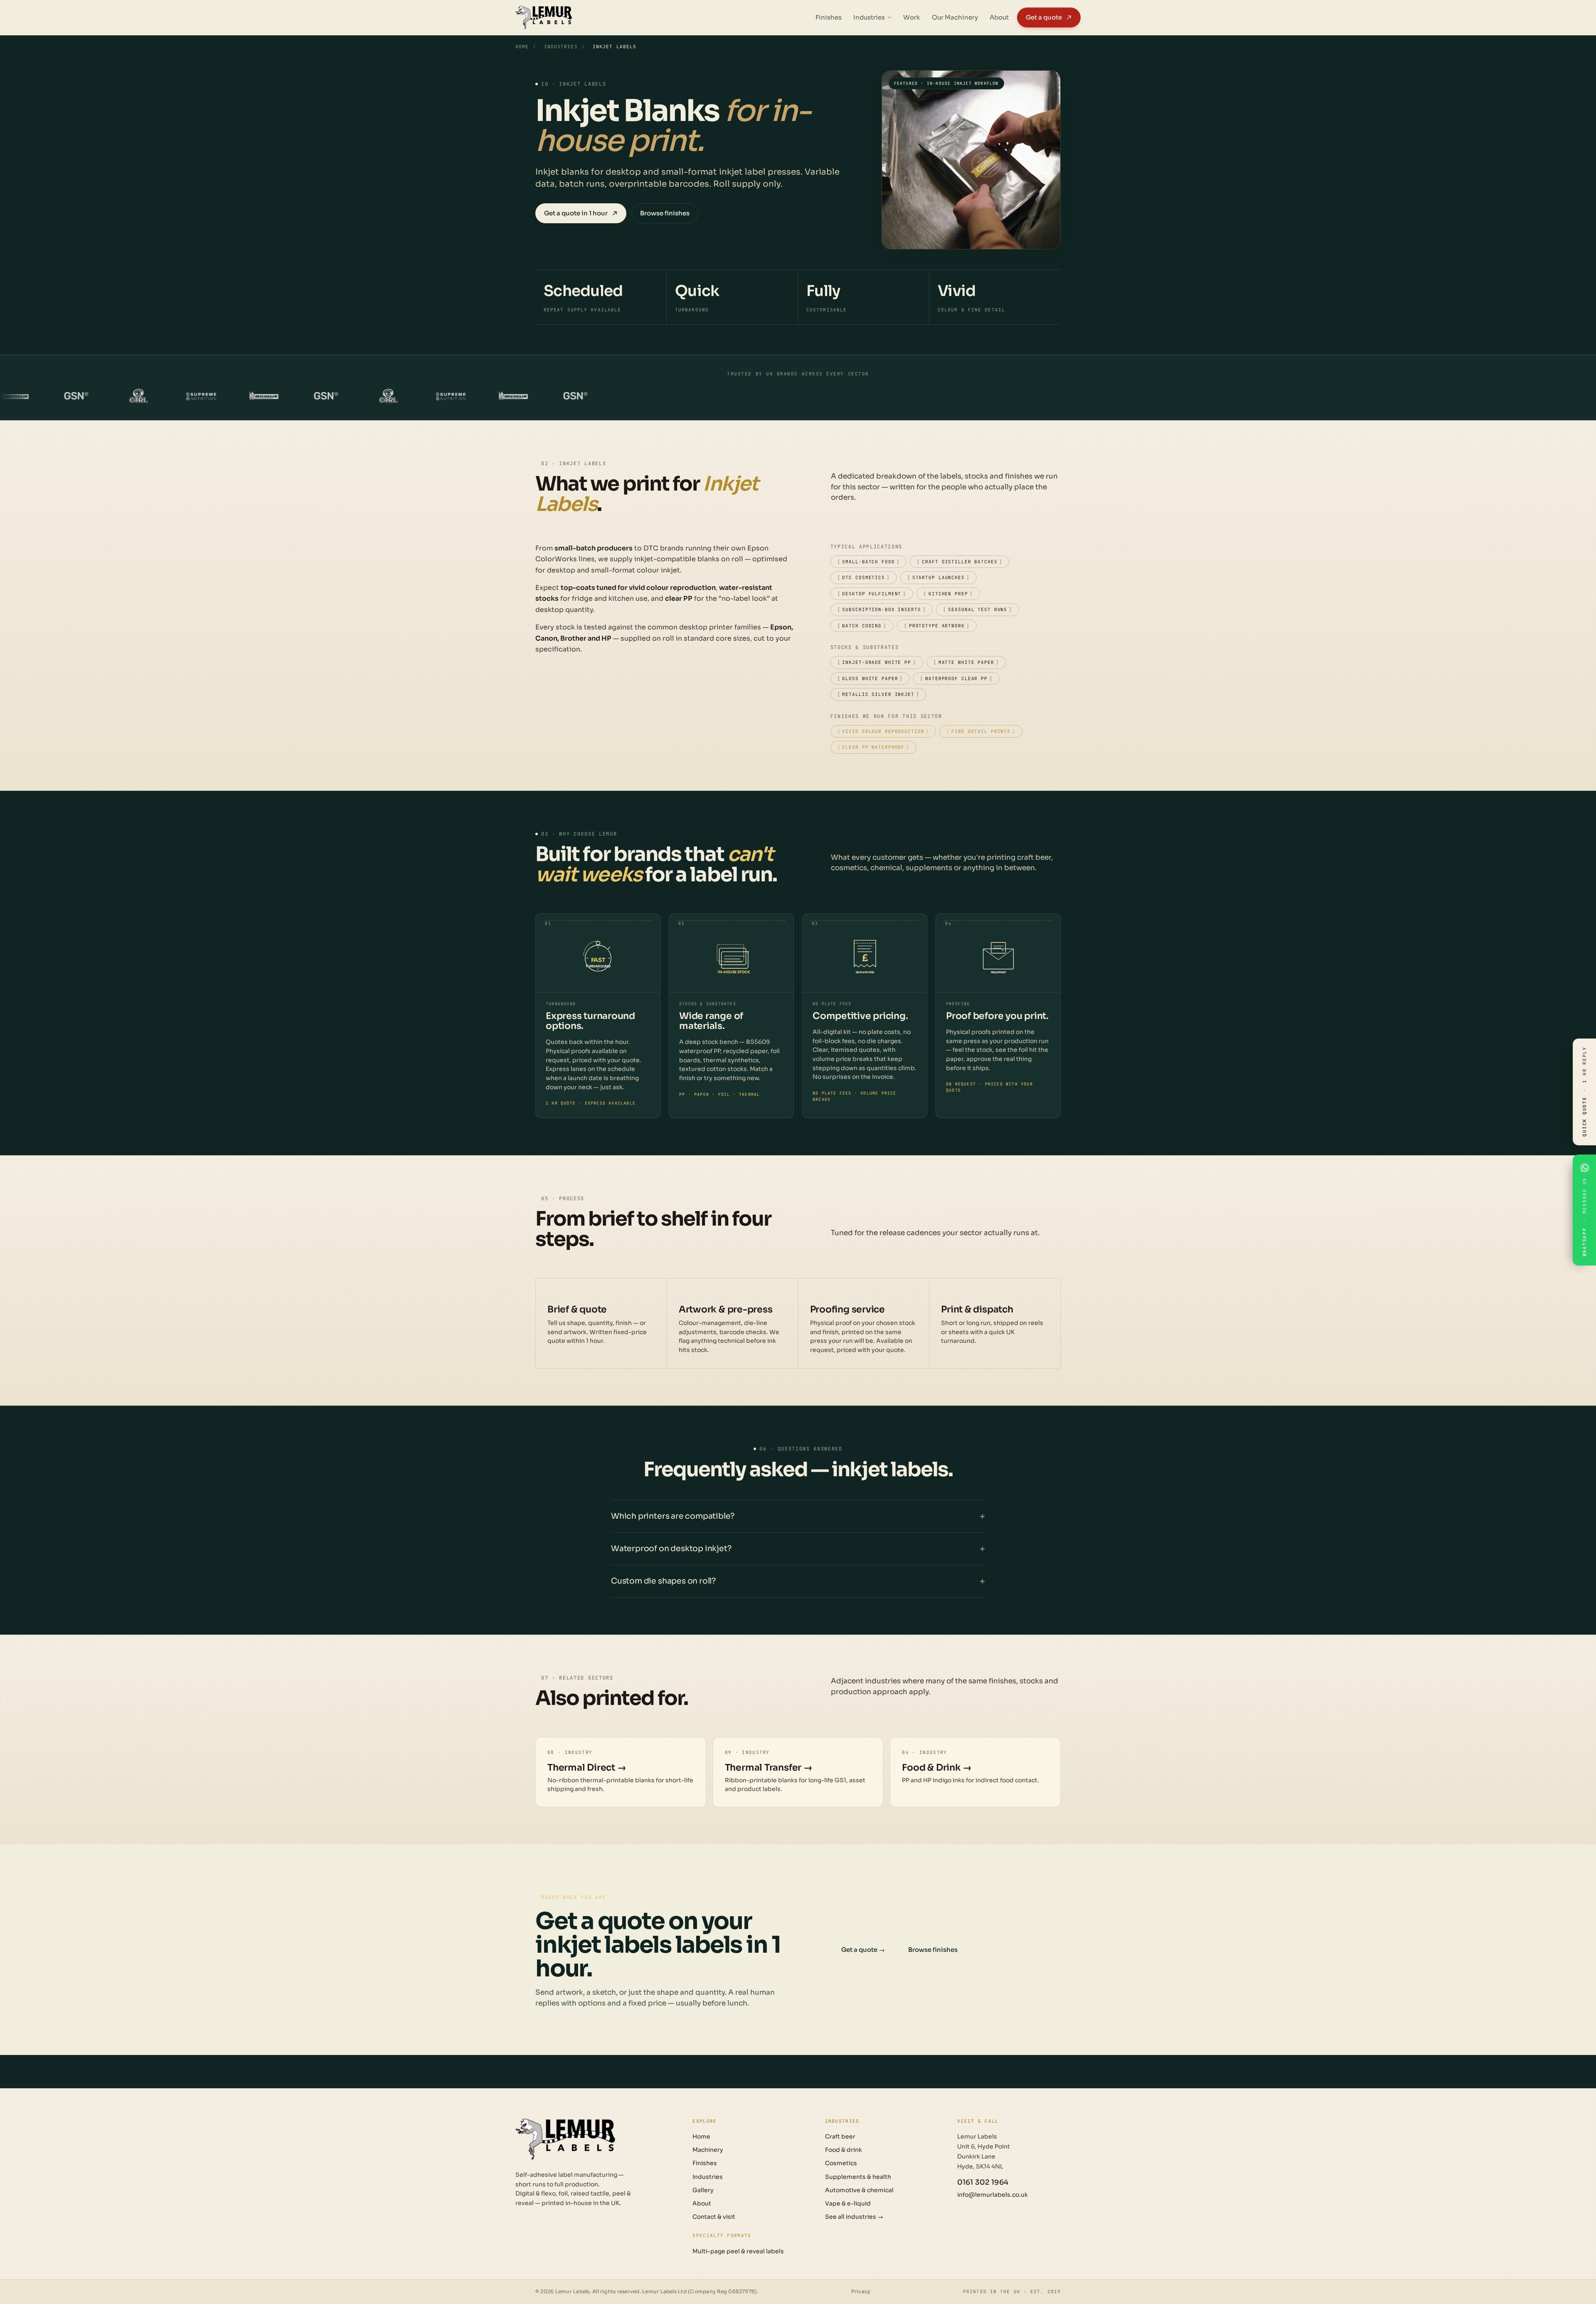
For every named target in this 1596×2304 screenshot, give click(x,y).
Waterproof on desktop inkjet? (671, 1549)
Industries (869, 17)
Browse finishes (665, 213)
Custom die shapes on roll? (663, 1581)
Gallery (703, 2190)
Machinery (708, 2150)
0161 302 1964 (983, 2182)
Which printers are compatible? (673, 1516)
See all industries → (854, 2217)
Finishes (829, 17)
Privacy (861, 2291)
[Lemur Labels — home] (565, 2139)
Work (912, 17)
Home (522, 47)
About (999, 17)
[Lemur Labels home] (544, 17)
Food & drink (844, 2150)
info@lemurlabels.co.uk (993, 2195)
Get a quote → (863, 1950)
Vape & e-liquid (848, 2203)
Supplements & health (858, 2177)
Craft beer (840, 2136)
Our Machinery (955, 17)
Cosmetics (841, 2163)
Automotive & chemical (859, 2190)
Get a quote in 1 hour (576, 213)
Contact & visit (714, 2217)
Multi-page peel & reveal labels (738, 2251)
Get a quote (1044, 17)
